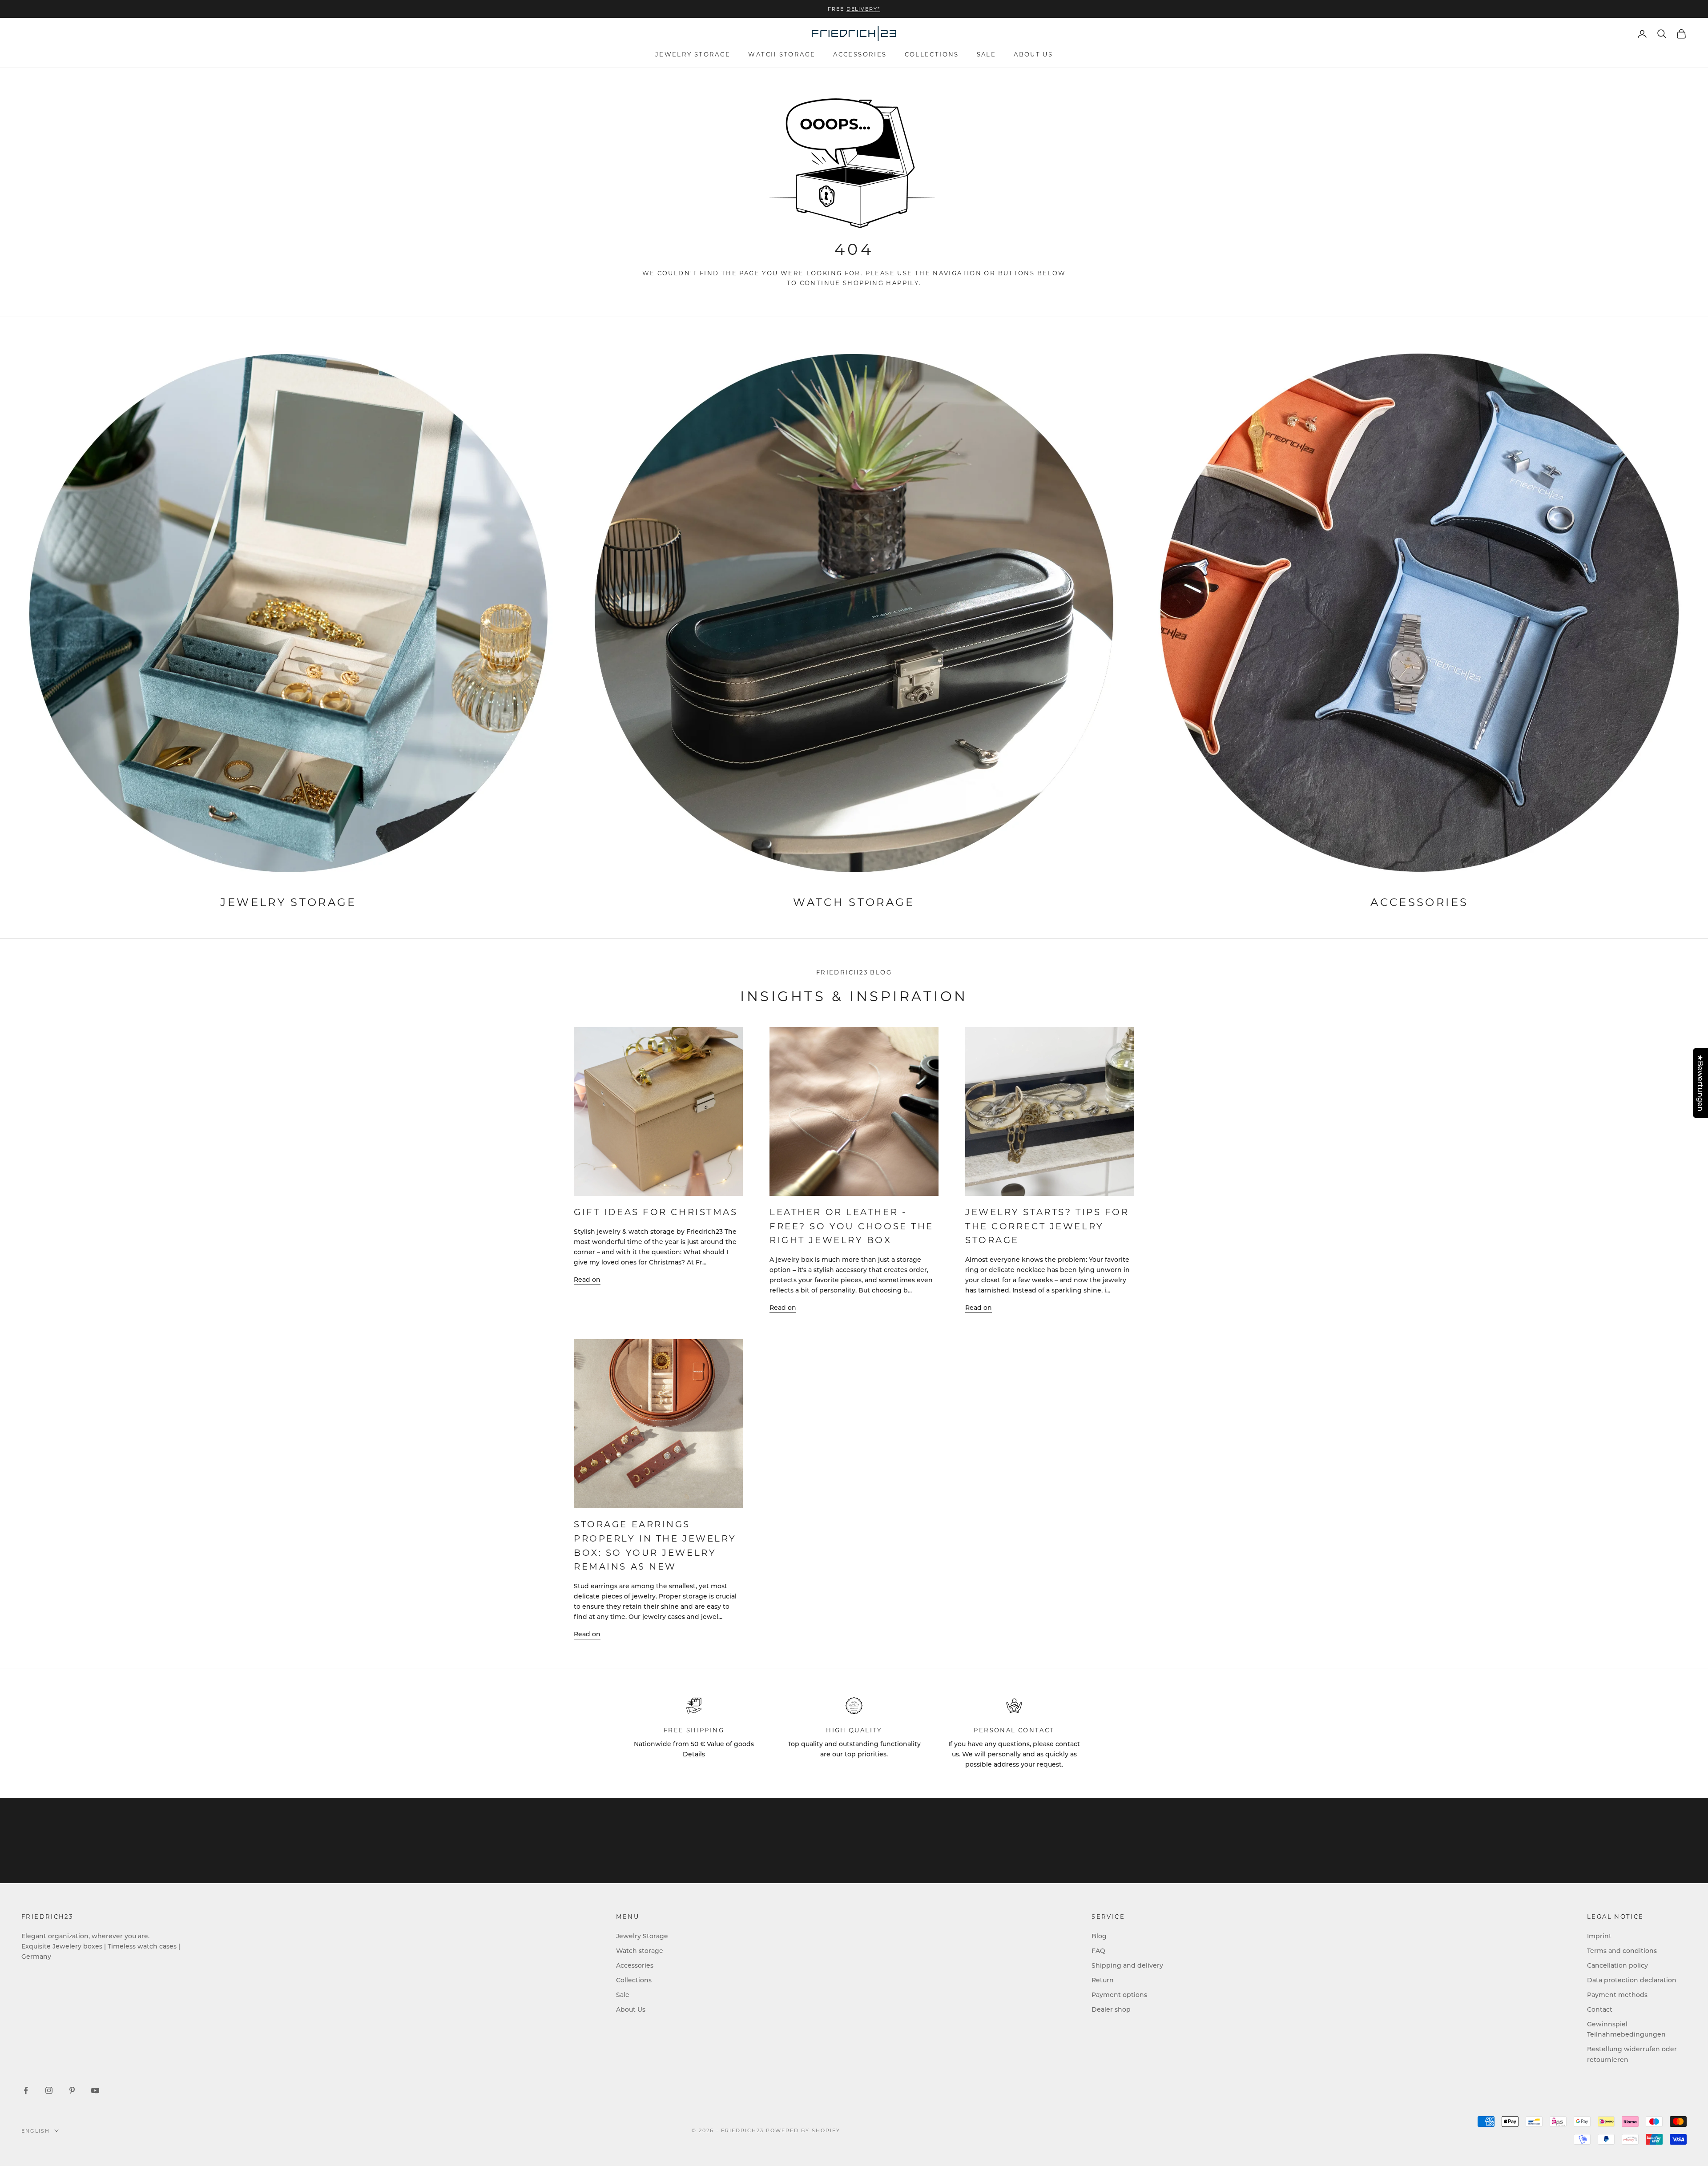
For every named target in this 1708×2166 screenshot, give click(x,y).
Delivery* (864, 9)
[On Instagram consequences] (49, 2090)
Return (1103, 1980)
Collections (932, 54)
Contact (1600, 2009)
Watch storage (782, 54)
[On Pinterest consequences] (72, 2090)
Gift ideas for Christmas (656, 1212)
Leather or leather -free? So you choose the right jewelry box (852, 1226)
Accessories (860, 54)
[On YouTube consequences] (95, 2090)
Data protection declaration (1632, 1980)
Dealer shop (1111, 2009)
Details (694, 1754)
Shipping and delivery (1127, 1965)
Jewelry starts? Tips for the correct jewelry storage (1047, 1226)
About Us (1033, 54)
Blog (1099, 1936)
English (36, 2131)
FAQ (1098, 1951)
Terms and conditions (1622, 1951)
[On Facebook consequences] (26, 2090)
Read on (587, 1279)
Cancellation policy (1617, 1965)
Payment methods (1617, 1995)
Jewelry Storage (693, 54)
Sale (987, 54)
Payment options (1119, 1995)
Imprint (1599, 1936)
